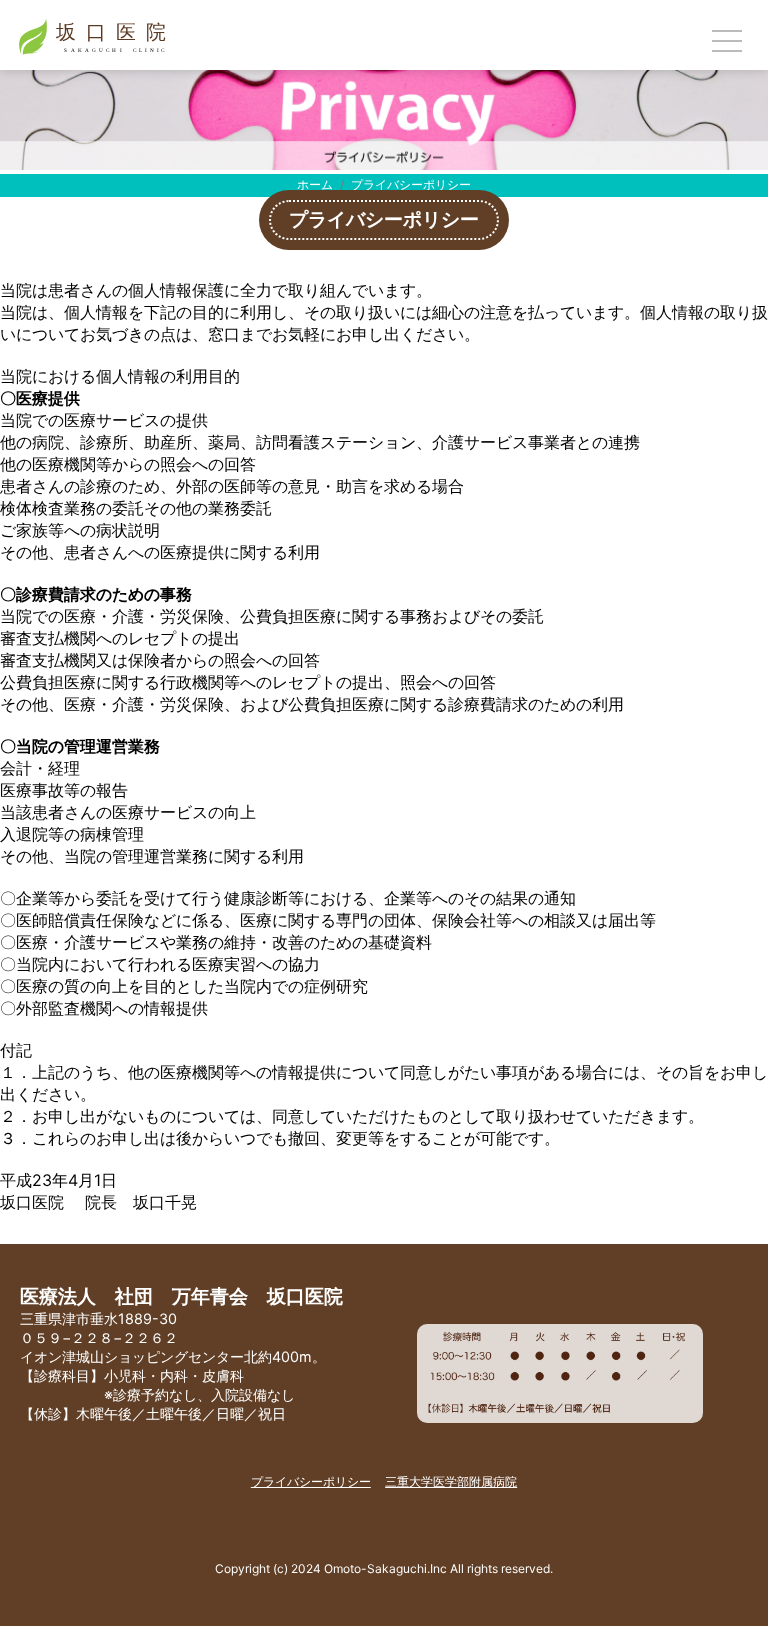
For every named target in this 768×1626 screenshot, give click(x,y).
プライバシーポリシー (311, 1481)
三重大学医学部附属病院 (451, 1481)
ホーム (315, 184)
